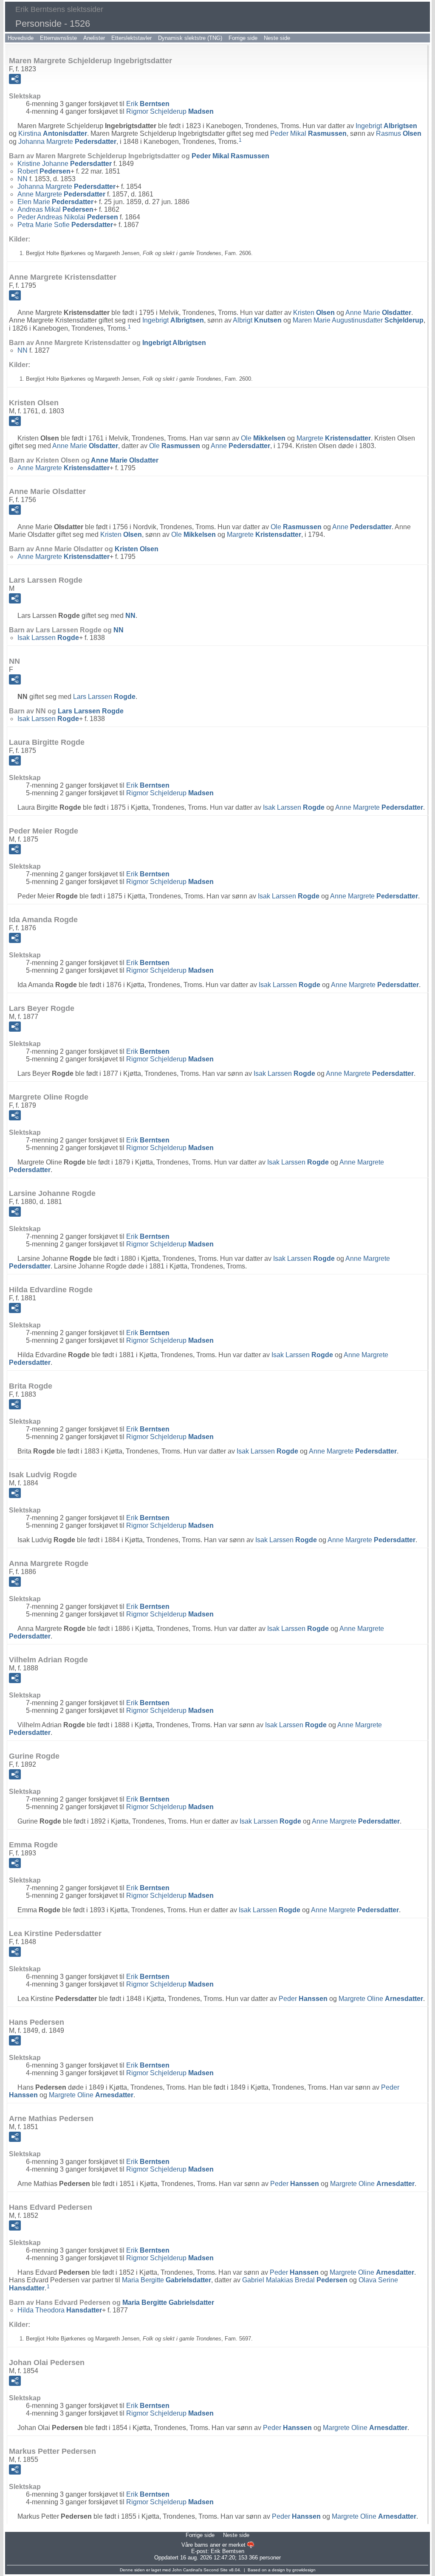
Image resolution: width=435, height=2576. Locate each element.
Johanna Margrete (67, 142)
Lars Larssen (104, 697)
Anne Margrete (61, 194)
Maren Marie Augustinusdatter (358, 320)
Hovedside (21, 38)
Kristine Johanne (65, 164)
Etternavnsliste (58, 38)
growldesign (304, 2570)
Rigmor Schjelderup (170, 111)
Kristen (314, 313)
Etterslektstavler (131, 38)
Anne (240, 446)
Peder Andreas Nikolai (68, 217)
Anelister (94, 38)
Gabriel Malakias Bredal (295, 2280)
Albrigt (257, 320)
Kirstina (53, 133)
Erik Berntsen (227, 2551)
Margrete (334, 438)
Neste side (277, 38)
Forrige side (243, 38)
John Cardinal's (187, 2570)
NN (23, 179)
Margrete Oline (381, 1999)
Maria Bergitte (167, 2280)
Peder (303, 1999)
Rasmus (399, 133)
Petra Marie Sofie (65, 225)
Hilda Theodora (60, 2310)
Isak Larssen (48, 638)
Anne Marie (378, 313)
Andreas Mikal (55, 209)
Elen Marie (55, 202)
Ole (263, 438)
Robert (44, 171)
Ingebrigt (386, 126)
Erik (148, 104)
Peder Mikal (308, 133)
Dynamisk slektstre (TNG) (190, 38)
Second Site (216, 2570)
